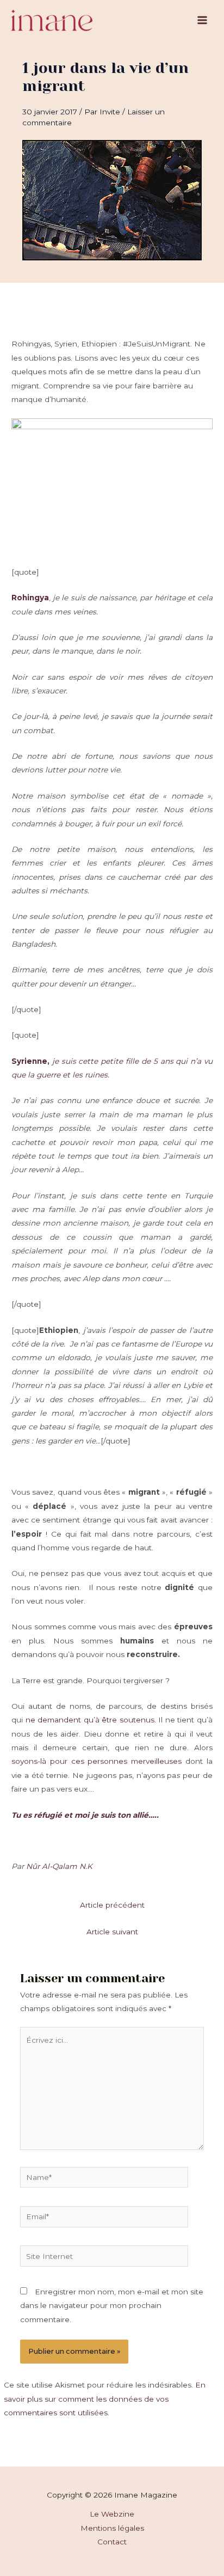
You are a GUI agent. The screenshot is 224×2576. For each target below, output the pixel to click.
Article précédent (112, 1905)
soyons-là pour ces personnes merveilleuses (97, 1761)
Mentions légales (112, 2528)
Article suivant (112, 1932)
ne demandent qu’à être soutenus (90, 1720)
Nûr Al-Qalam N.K (59, 1866)
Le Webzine (112, 2514)
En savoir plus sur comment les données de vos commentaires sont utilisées (105, 2399)
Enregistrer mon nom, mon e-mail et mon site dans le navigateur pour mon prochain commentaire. (112, 2306)
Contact (112, 2542)
